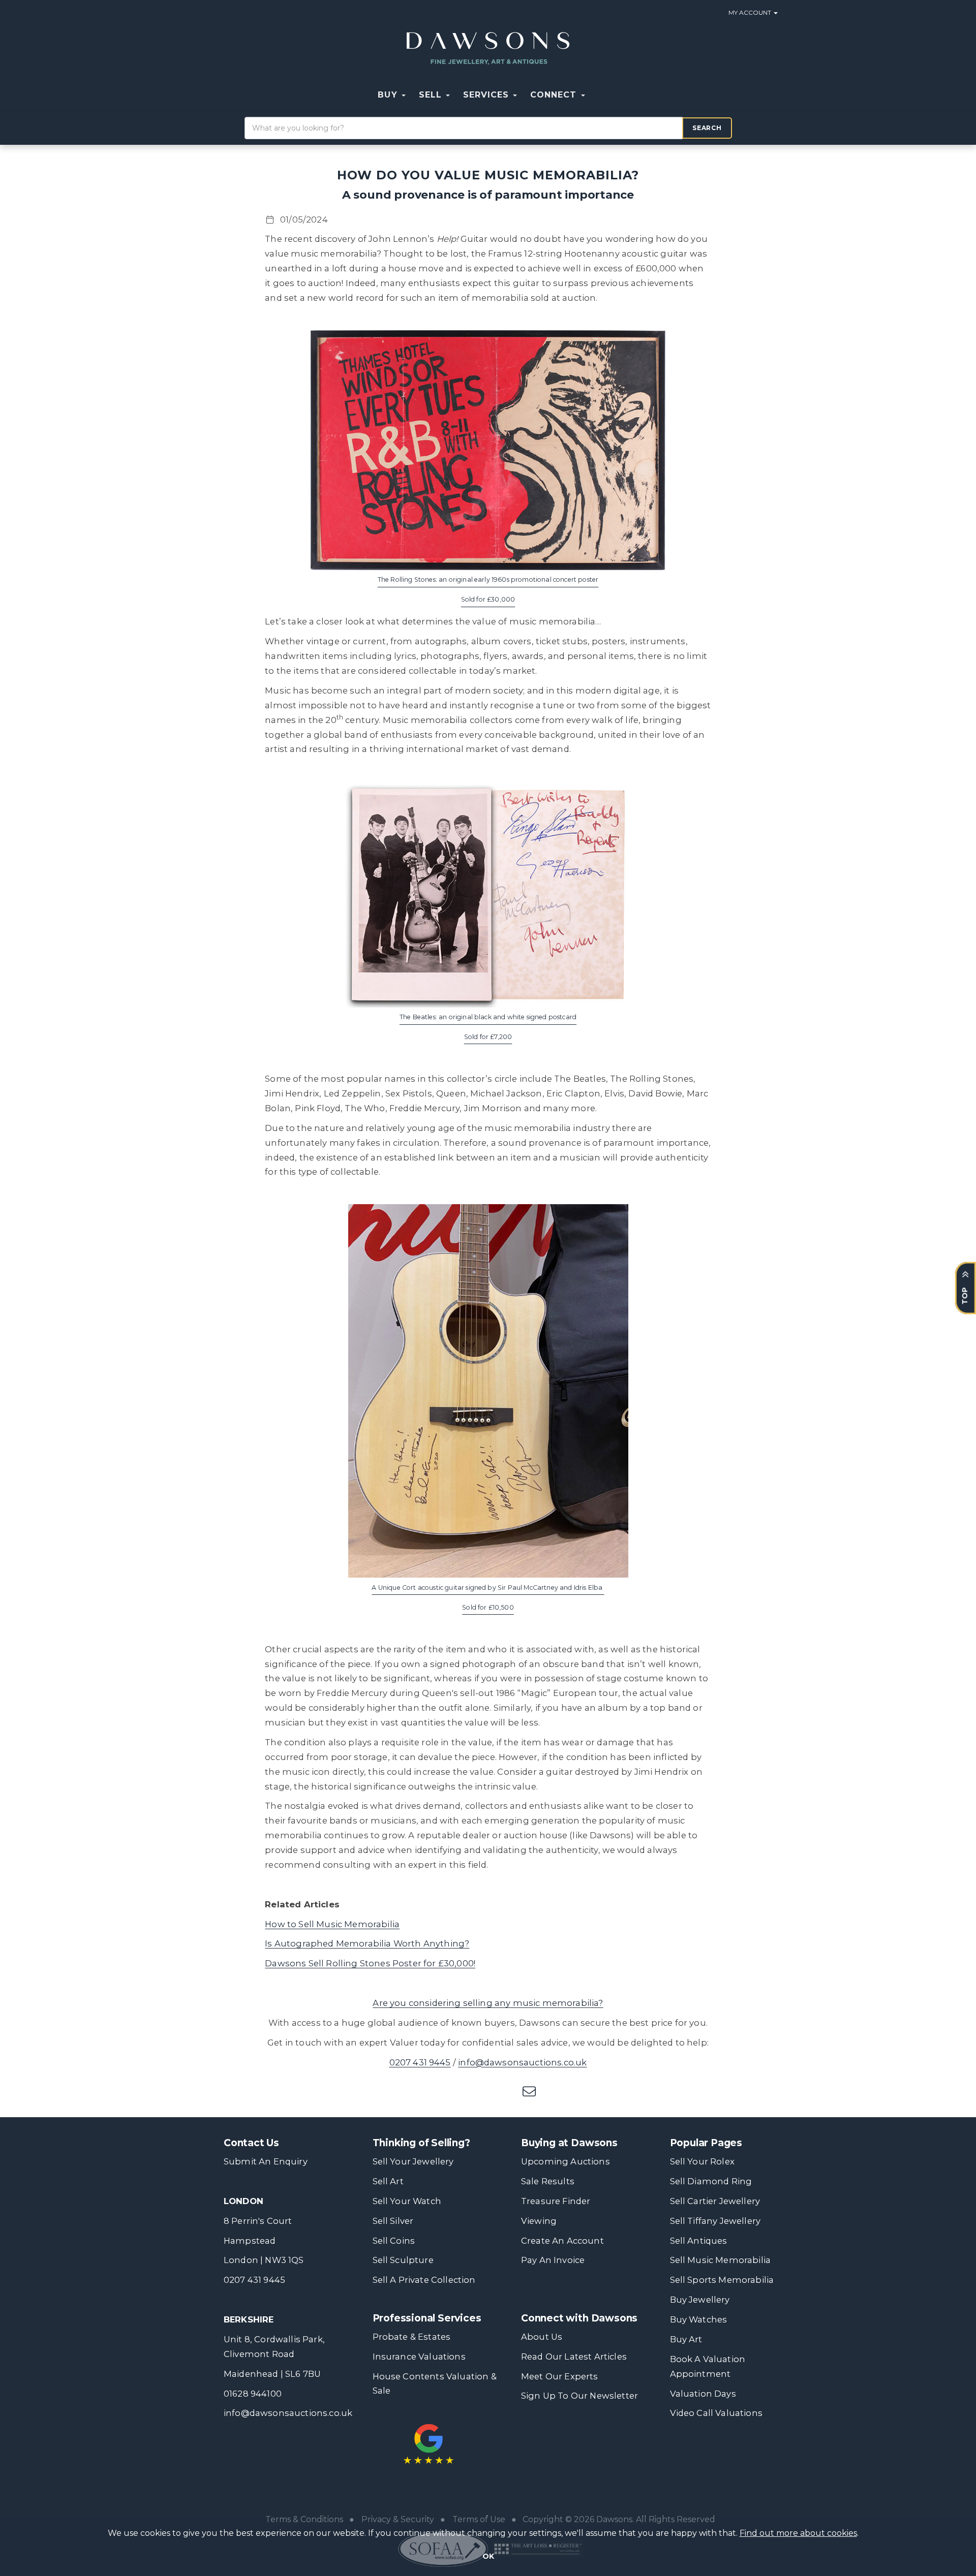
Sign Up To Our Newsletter (579, 2396)
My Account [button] (751, 12)
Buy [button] (389, 95)
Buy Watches (699, 2319)
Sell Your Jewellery (413, 2161)
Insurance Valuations (419, 2357)
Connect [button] (555, 95)
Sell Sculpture (403, 2260)
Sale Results (548, 2181)
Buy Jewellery (700, 2300)
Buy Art (686, 2339)
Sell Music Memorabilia (721, 2260)
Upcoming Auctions (566, 2161)
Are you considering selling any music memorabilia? (488, 2003)
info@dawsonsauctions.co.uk (522, 2062)
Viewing (539, 2221)
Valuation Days (703, 2394)
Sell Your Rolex (702, 2161)
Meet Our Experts (560, 2376)
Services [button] (487, 95)
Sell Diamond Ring (711, 2181)
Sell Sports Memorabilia (722, 2280)
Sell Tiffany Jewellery (715, 2221)
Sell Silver (393, 2221)
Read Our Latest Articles (574, 2357)
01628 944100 (253, 2394)
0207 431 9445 (420, 2062)
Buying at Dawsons (569, 2143)
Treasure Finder (556, 2201)
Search (707, 128)
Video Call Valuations (716, 2413)
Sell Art (388, 2181)
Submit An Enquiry (266, 2161)
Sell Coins (394, 2241)
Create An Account (562, 2241)
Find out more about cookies (798, 2533)
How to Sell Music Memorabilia (332, 1924)
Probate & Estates (412, 2337)
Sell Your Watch (407, 2201)
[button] (598, 95)
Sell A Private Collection (424, 2280)
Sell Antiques (699, 2241)
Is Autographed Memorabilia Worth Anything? (367, 1943)
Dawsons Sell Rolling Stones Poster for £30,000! (370, 1963)
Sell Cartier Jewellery (715, 2201)
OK (488, 2556)
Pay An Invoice (553, 2260)
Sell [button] (432, 95)
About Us (542, 2337)
